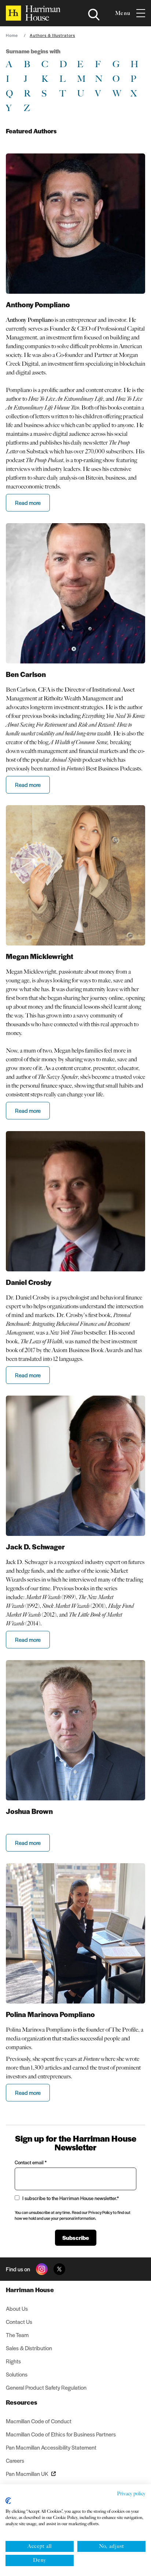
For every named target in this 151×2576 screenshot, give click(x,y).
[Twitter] (59, 2269)
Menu (123, 13)
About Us (17, 2308)
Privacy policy (131, 2494)
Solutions (17, 2374)
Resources (22, 2402)
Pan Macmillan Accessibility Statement (51, 2447)
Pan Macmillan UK (27, 2474)
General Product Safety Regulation (46, 2387)
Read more (28, 503)
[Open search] (94, 15)
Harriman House (30, 2290)
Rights (13, 2361)
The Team (17, 2335)
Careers (15, 2460)
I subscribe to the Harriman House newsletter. (71, 2198)
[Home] (33, 13)
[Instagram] (42, 2269)
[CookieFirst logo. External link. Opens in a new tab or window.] (8, 2501)
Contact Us (19, 2322)
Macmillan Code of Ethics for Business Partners (61, 2434)
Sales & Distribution (29, 2348)
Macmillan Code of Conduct (39, 2421)
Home (12, 35)
